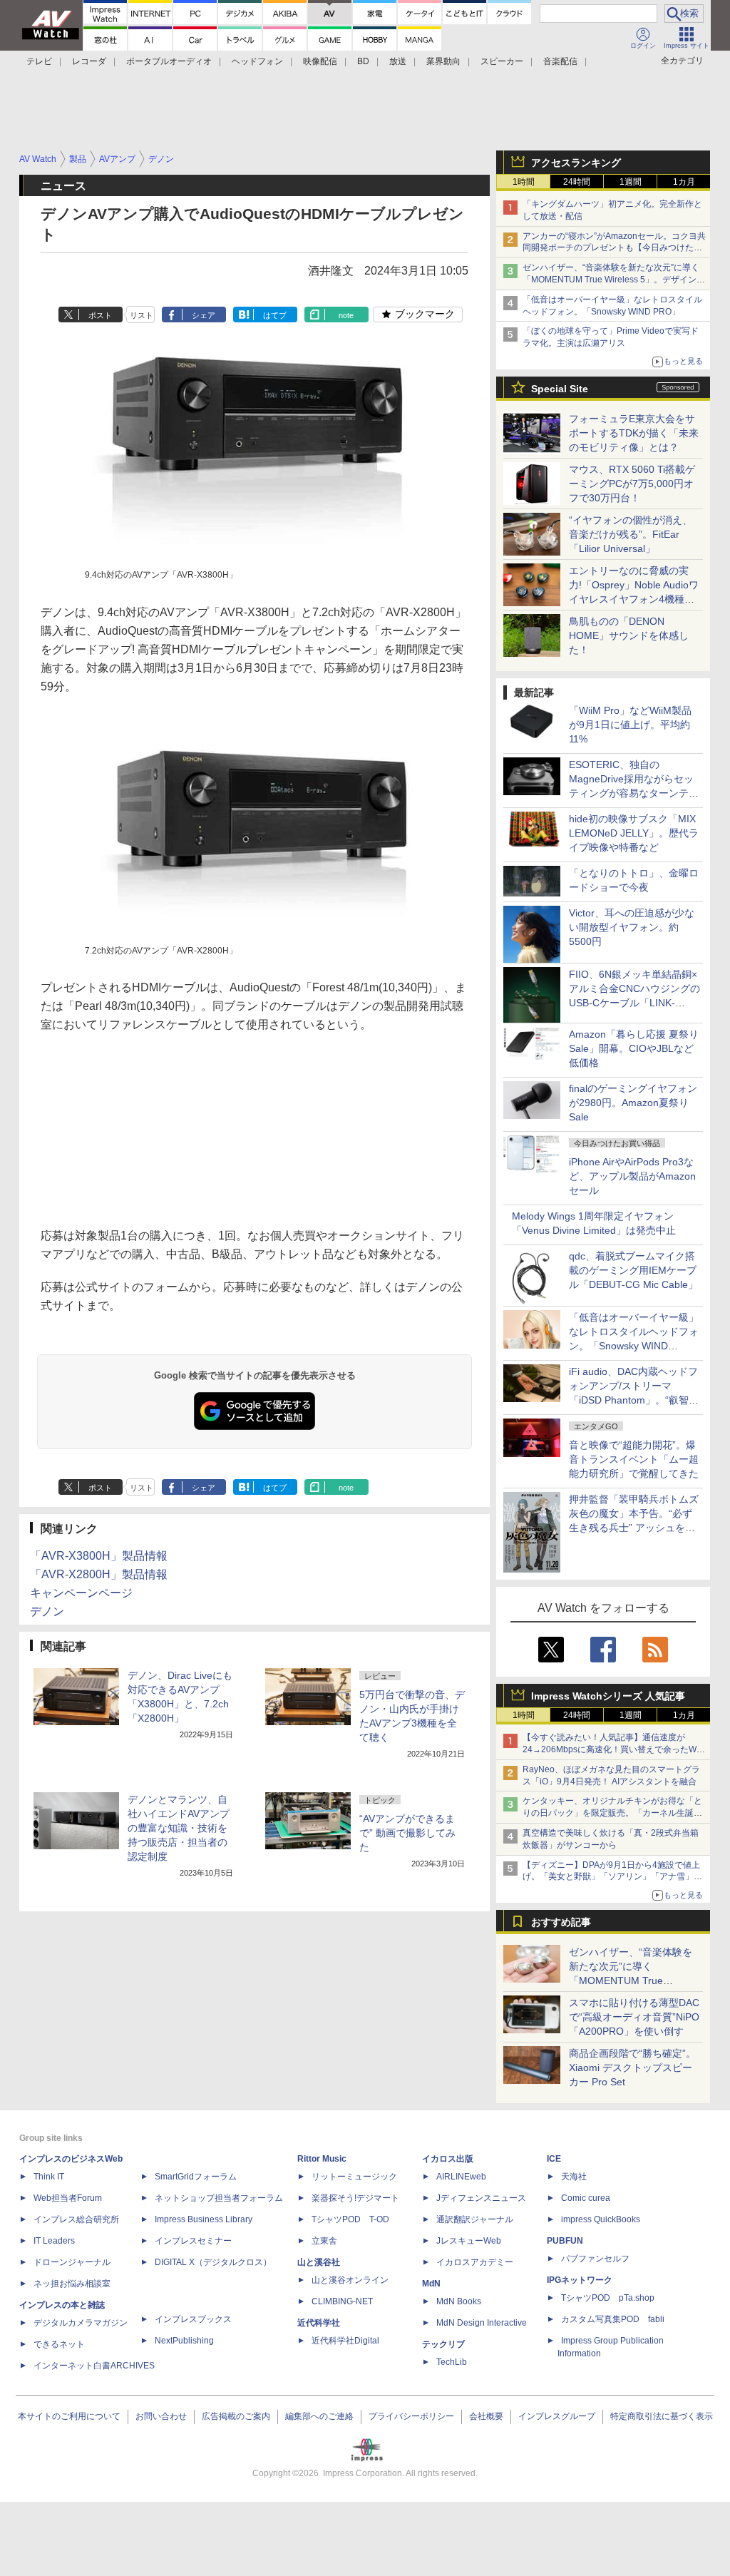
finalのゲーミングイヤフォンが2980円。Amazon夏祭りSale (633, 1103)
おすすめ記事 (561, 1922)
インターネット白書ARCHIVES (94, 2366)
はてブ (275, 315)
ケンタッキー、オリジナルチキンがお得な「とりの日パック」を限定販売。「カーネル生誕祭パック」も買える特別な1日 (612, 1813)
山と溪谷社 (319, 2262)
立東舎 (324, 2241)
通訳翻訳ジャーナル (475, 2219)
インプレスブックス (193, 2319)
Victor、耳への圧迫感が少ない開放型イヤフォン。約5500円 (632, 927)
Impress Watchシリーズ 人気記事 (608, 1696)
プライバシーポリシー (411, 2416)
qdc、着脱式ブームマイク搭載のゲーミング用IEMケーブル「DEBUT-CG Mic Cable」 (633, 1270)
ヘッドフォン (257, 61)
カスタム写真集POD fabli (613, 2319)
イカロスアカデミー (475, 2262)
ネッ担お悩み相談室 (72, 2284)
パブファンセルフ (595, 2259)
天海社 (574, 2177)
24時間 (577, 182)
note (346, 315)
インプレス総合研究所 (76, 2219)
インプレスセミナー (193, 2241)
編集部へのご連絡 (319, 2416)
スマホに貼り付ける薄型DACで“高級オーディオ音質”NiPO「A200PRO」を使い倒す (634, 2017)
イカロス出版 (448, 2159)
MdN (431, 2284)
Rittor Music (322, 2159)
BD (363, 61)
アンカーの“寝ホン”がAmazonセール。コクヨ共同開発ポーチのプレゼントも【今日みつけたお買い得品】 (614, 248)
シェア (204, 315)
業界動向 (443, 61)
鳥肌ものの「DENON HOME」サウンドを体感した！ (629, 635)
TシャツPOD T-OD (350, 2219)
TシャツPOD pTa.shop (608, 2298)
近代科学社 (319, 2323)
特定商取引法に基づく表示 (662, 2416)
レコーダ (89, 61)
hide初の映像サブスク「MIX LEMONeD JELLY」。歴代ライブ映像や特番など (634, 833)
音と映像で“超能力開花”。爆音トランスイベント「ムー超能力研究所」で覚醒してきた (634, 1459)
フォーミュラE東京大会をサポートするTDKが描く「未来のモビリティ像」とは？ (634, 433)
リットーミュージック (354, 2177)
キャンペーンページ (81, 1593)
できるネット (59, 2344)
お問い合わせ (161, 2416)
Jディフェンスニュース (481, 2198)
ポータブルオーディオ (169, 61)
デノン (47, 1611)
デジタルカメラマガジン (81, 2323)
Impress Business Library (204, 2219)
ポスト (100, 315)
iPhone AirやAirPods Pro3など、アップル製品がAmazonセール (632, 1176)
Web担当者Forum (68, 2198)
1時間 (524, 182)
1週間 (631, 182)
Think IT (49, 2177)
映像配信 (320, 61)
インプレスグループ (557, 2416)
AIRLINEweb (461, 2177)
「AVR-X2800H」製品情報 (99, 1574)
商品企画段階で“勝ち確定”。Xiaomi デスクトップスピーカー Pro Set (632, 2068)
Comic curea (586, 2198)
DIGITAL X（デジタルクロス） (213, 2262)
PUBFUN (565, 2241)
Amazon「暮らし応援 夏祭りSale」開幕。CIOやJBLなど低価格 (634, 1048)
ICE (554, 2159)
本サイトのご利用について (69, 2416)
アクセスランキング (576, 163)
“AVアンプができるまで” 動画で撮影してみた (407, 1833)
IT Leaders (54, 2241)
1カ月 (684, 182)
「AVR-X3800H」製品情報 (99, 1556)
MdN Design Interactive (482, 2323)
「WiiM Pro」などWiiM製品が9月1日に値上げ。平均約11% (630, 725)
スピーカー (502, 61)
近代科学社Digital (345, 2341)
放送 (398, 61)
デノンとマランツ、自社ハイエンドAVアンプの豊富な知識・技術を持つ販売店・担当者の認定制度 (179, 1828)
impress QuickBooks (601, 2219)
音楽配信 (560, 61)
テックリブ (443, 2344)
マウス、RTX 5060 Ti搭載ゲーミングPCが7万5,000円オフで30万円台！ (632, 484)
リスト (142, 315)
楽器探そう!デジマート (355, 2198)
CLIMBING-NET (342, 2301)
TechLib (452, 2362)
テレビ (39, 61)
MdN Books (459, 2301)
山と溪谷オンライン (350, 2280)
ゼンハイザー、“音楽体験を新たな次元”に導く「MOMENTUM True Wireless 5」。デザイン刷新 (614, 280)
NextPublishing (184, 2341)
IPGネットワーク (580, 2280)
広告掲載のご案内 (236, 2416)
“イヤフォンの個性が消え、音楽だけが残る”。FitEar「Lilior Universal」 (631, 534)
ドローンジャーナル (72, 2262)
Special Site (560, 389)
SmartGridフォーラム (196, 2177)
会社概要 (486, 2416)
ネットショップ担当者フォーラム (219, 2198)
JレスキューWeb (469, 2241)
